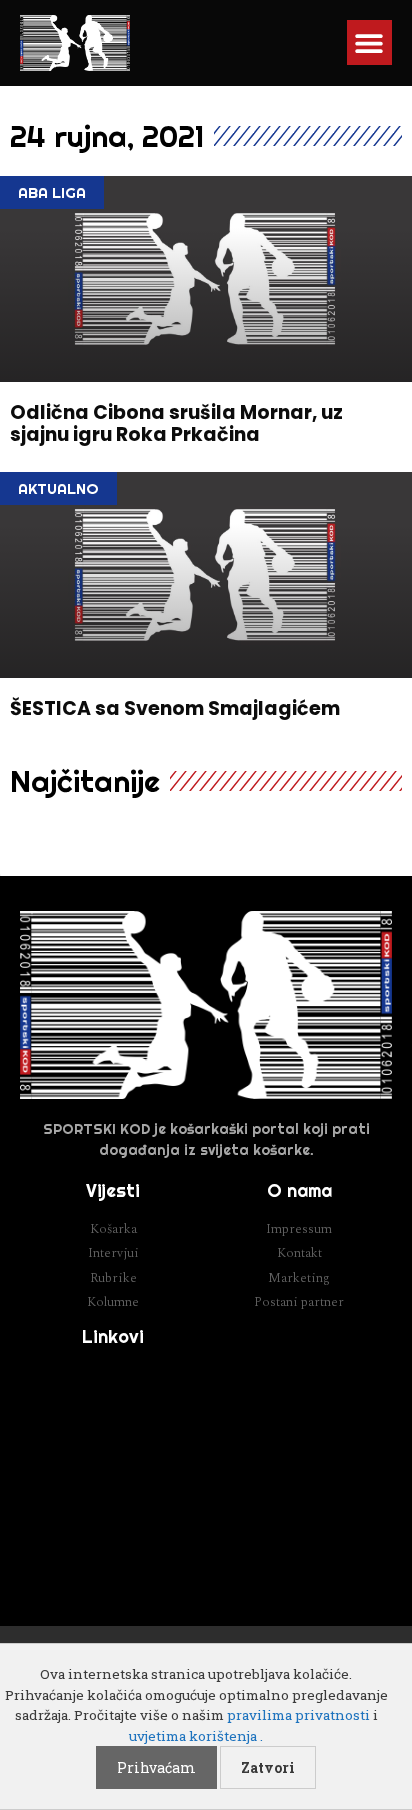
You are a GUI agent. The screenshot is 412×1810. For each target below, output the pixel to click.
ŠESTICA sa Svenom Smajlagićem (175, 708)
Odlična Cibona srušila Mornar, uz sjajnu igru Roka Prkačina (176, 424)
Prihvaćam (156, 1767)
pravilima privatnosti (298, 1715)
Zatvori (268, 1767)
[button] (369, 42)
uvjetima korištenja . (196, 1736)
